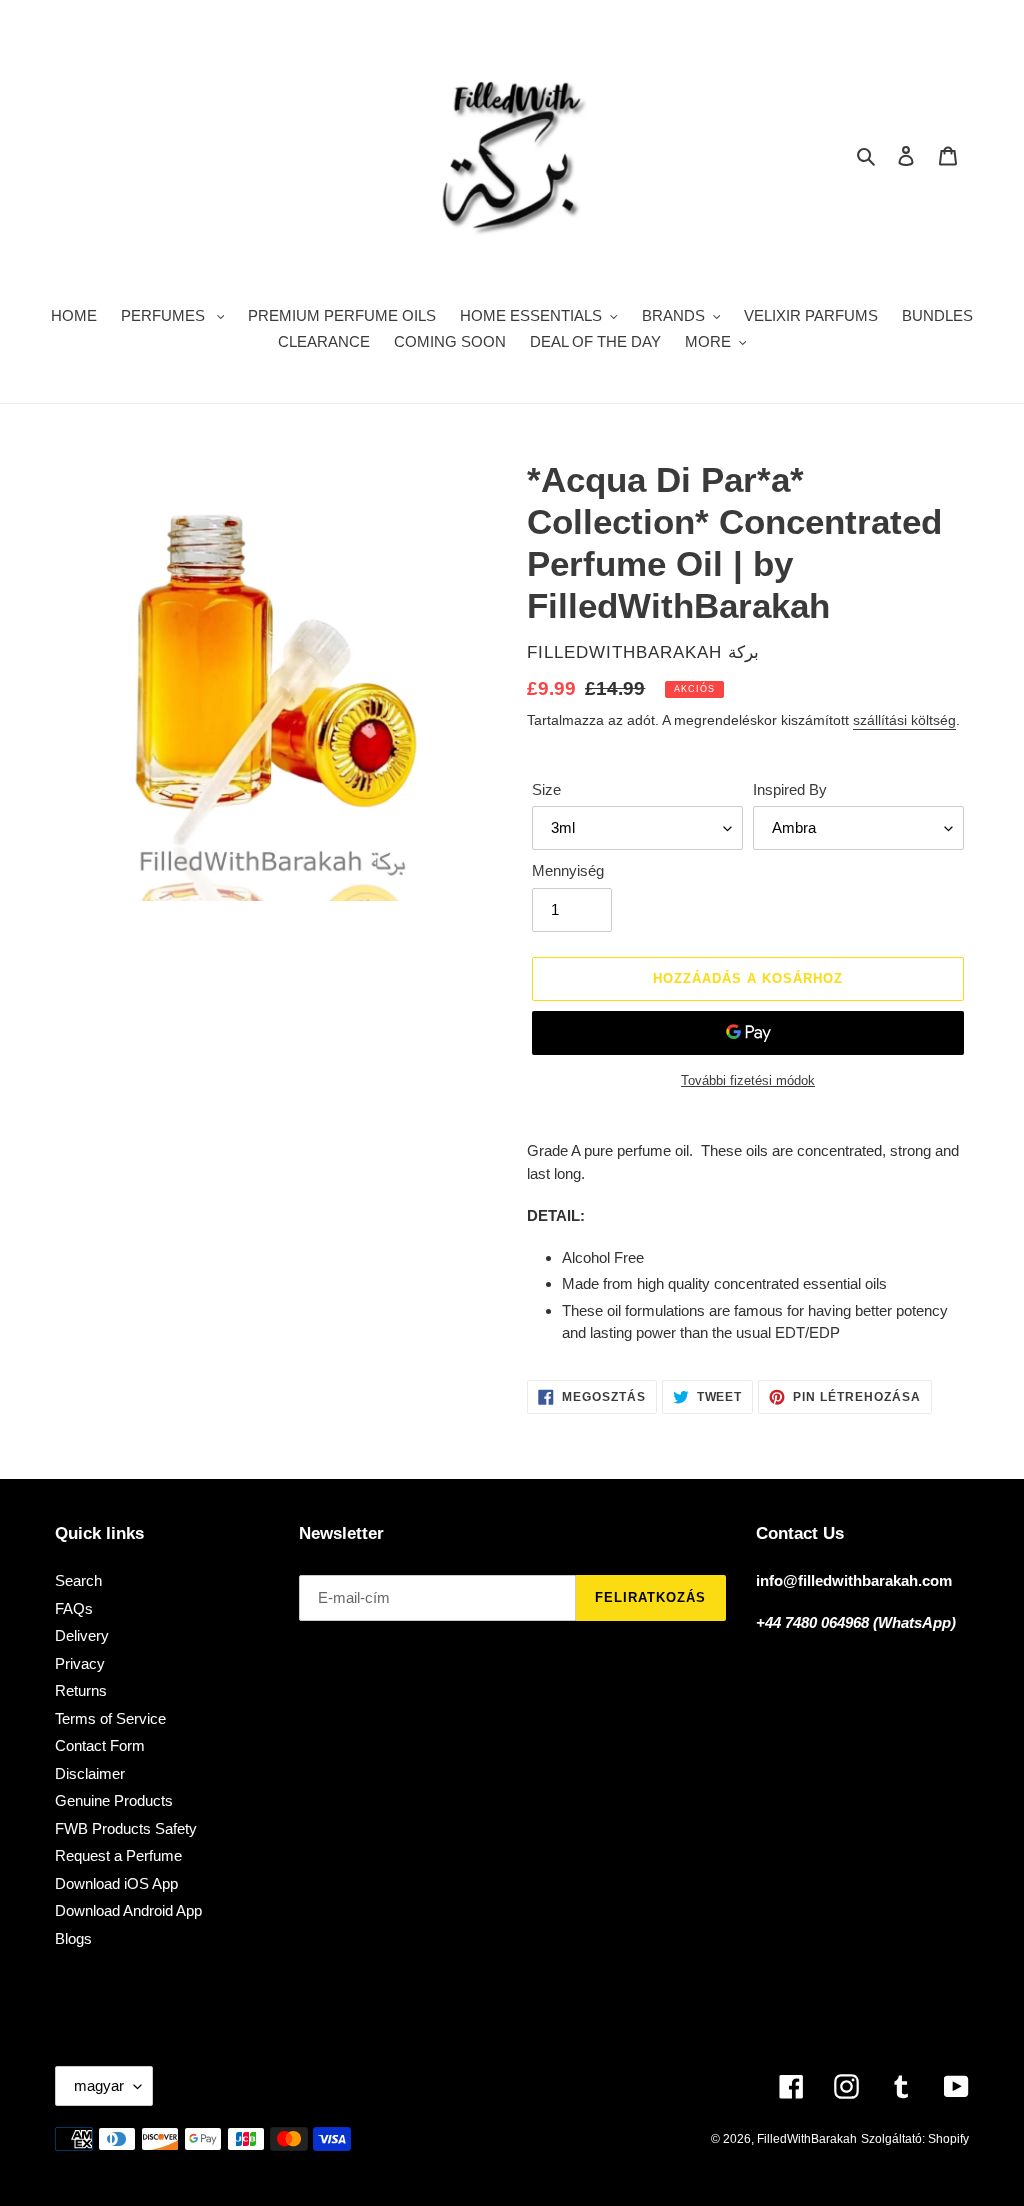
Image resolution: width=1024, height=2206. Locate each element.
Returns (81, 1690)
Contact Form (100, 1745)
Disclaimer (90, 1773)
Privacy (80, 1663)
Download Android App (128, 1910)
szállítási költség (904, 720)
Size (546, 789)
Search (78, 1580)
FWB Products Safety (126, 1828)
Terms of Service (110, 1718)
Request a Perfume (118, 1855)
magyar (99, 2085)
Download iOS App (116, 1883)
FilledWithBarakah (807, 2139)
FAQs (74, 1608)
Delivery (82, 1635)
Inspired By (790, 789)
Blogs (73, 1938)
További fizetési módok (748, 1080)
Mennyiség (568, 870)
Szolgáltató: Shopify (915, 2139)
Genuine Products (114, 1800)
